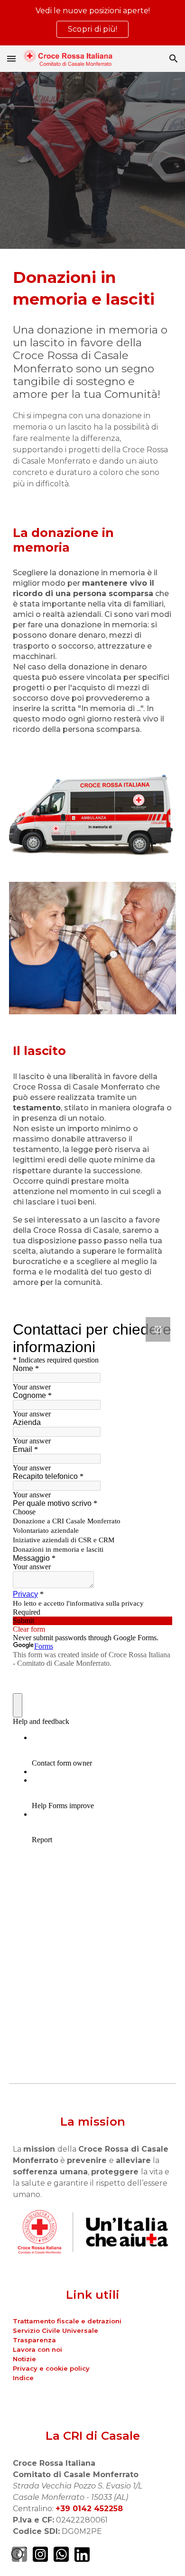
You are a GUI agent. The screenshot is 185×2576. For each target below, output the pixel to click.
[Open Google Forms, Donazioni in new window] (158, 1329)
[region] (92, 23)
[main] (92, 289)
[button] (11, 58)
